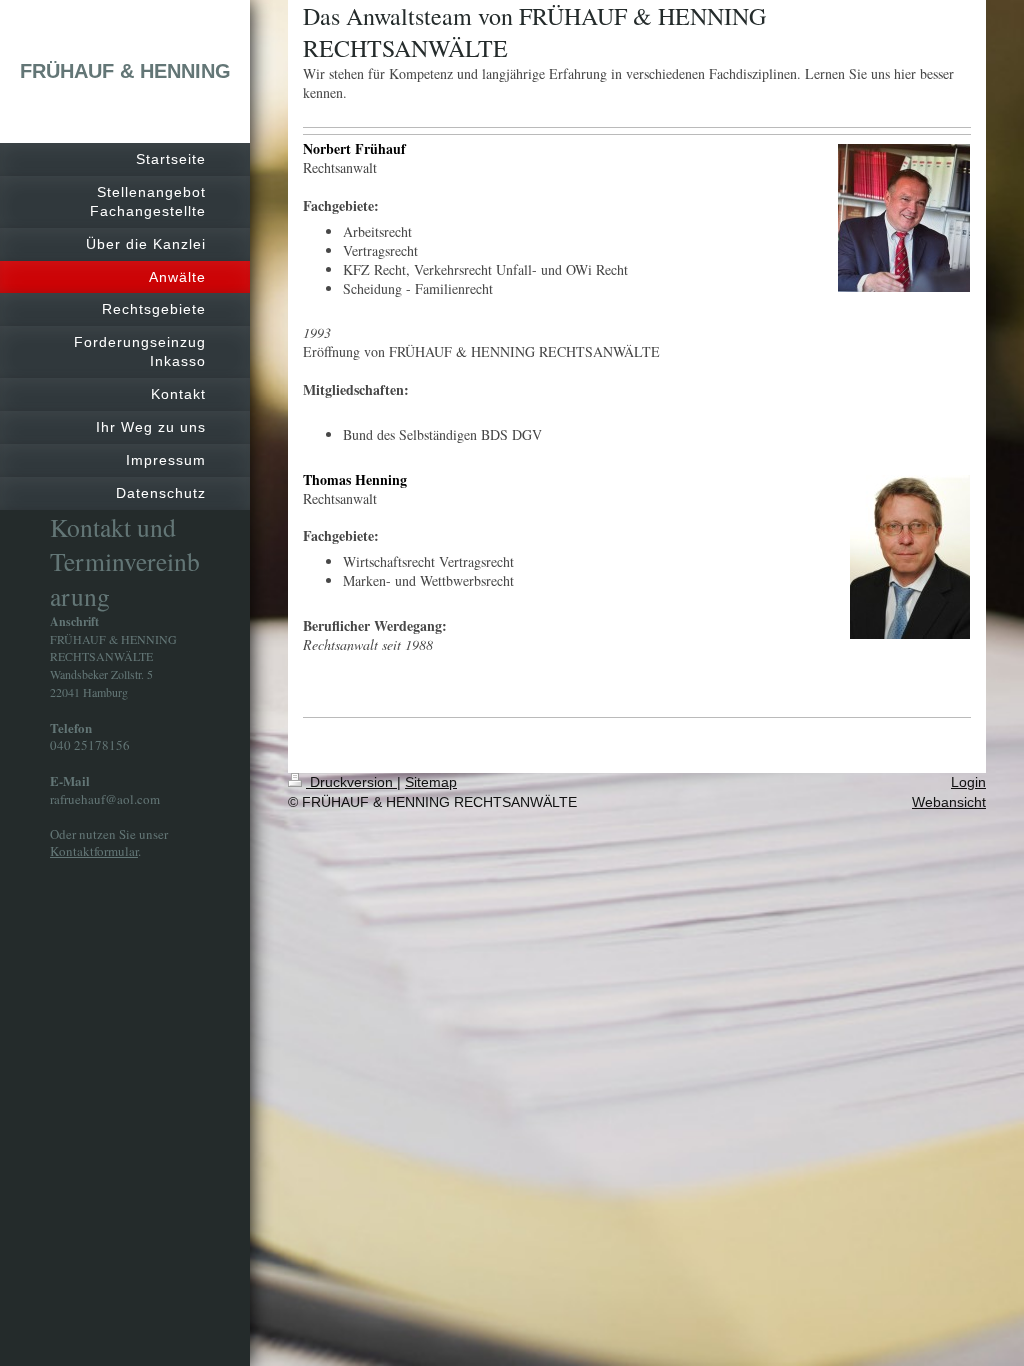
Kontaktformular (94, 851)
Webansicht (949, 802)
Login (968, 782)
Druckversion (351, 782)
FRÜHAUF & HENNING (125, 71)
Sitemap (431, 782)
